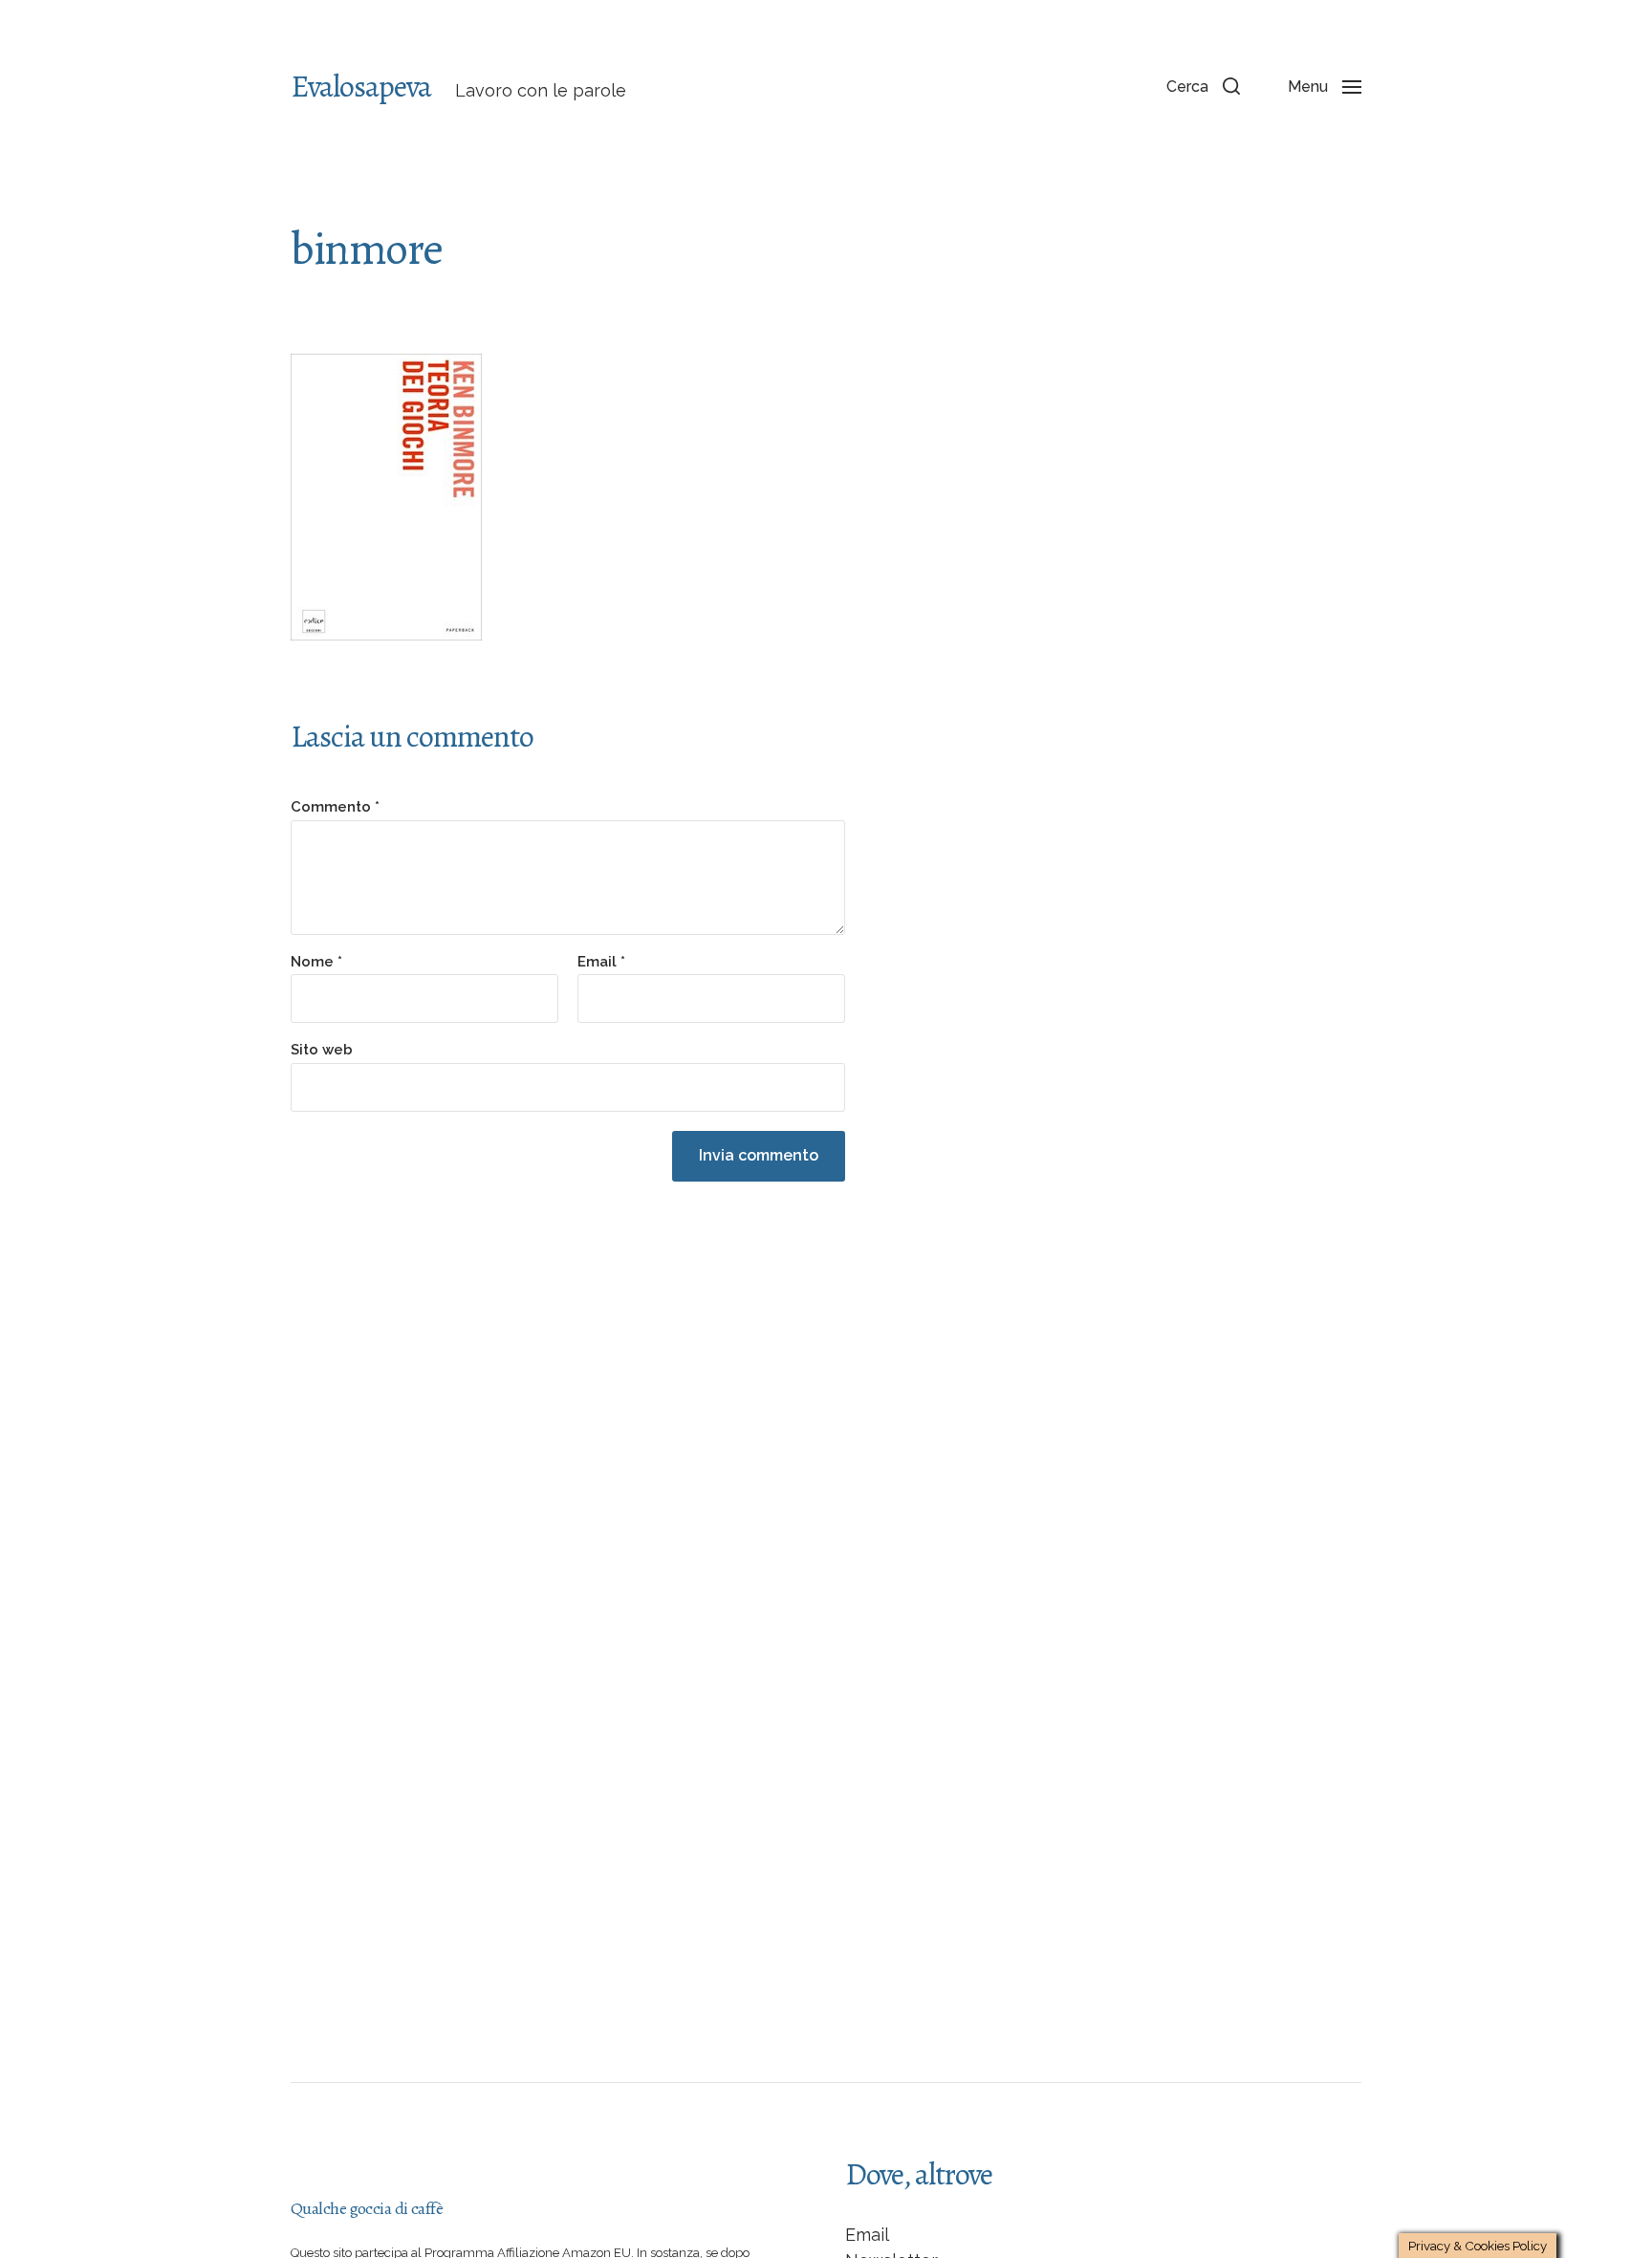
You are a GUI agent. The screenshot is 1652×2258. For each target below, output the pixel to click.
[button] (1203, 86)
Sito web (322, 1050)
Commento (335, 807)
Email (601, 962)
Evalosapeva (361, 86)
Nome (316, 962)
